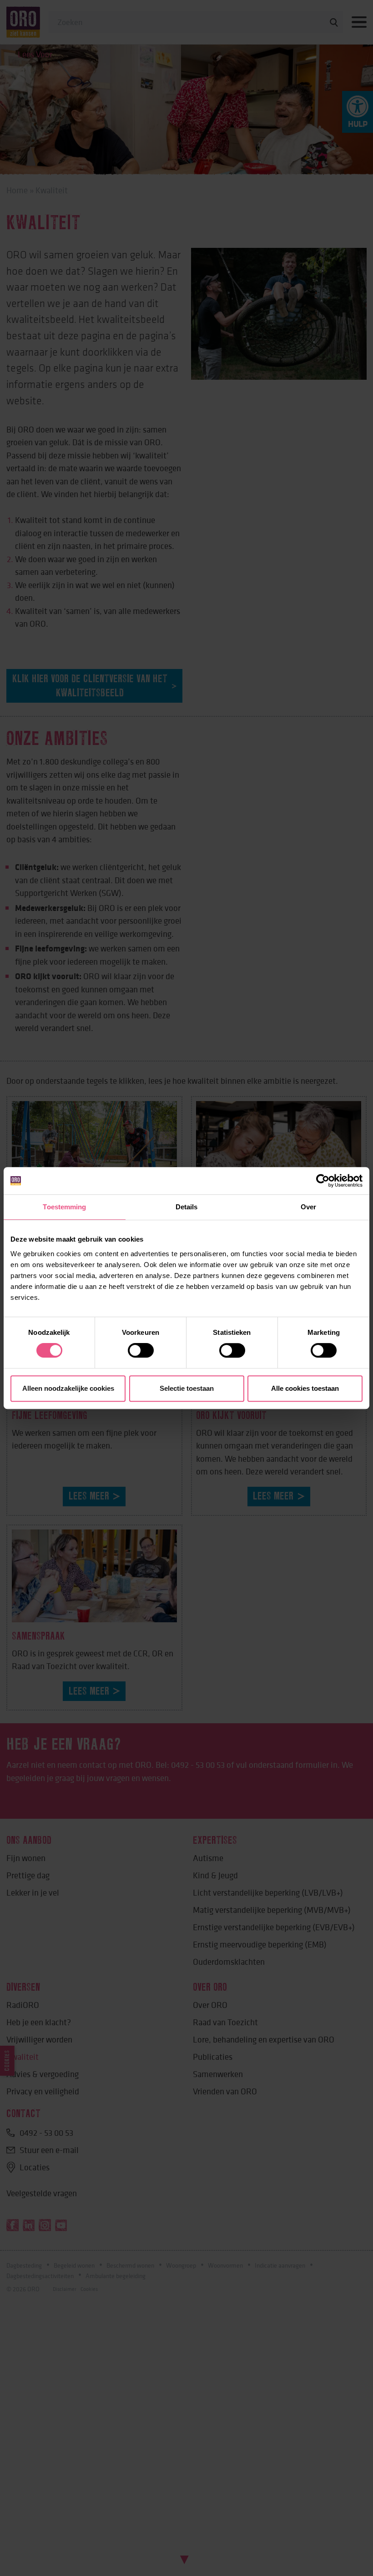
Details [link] (187, 1207)
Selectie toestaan (187, 1388)
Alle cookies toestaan (305, 1388)
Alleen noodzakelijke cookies (68, 1388)
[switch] (141, 1350)
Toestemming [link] (64, 1207)
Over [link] (308, 1207)
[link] (323, 1181)
